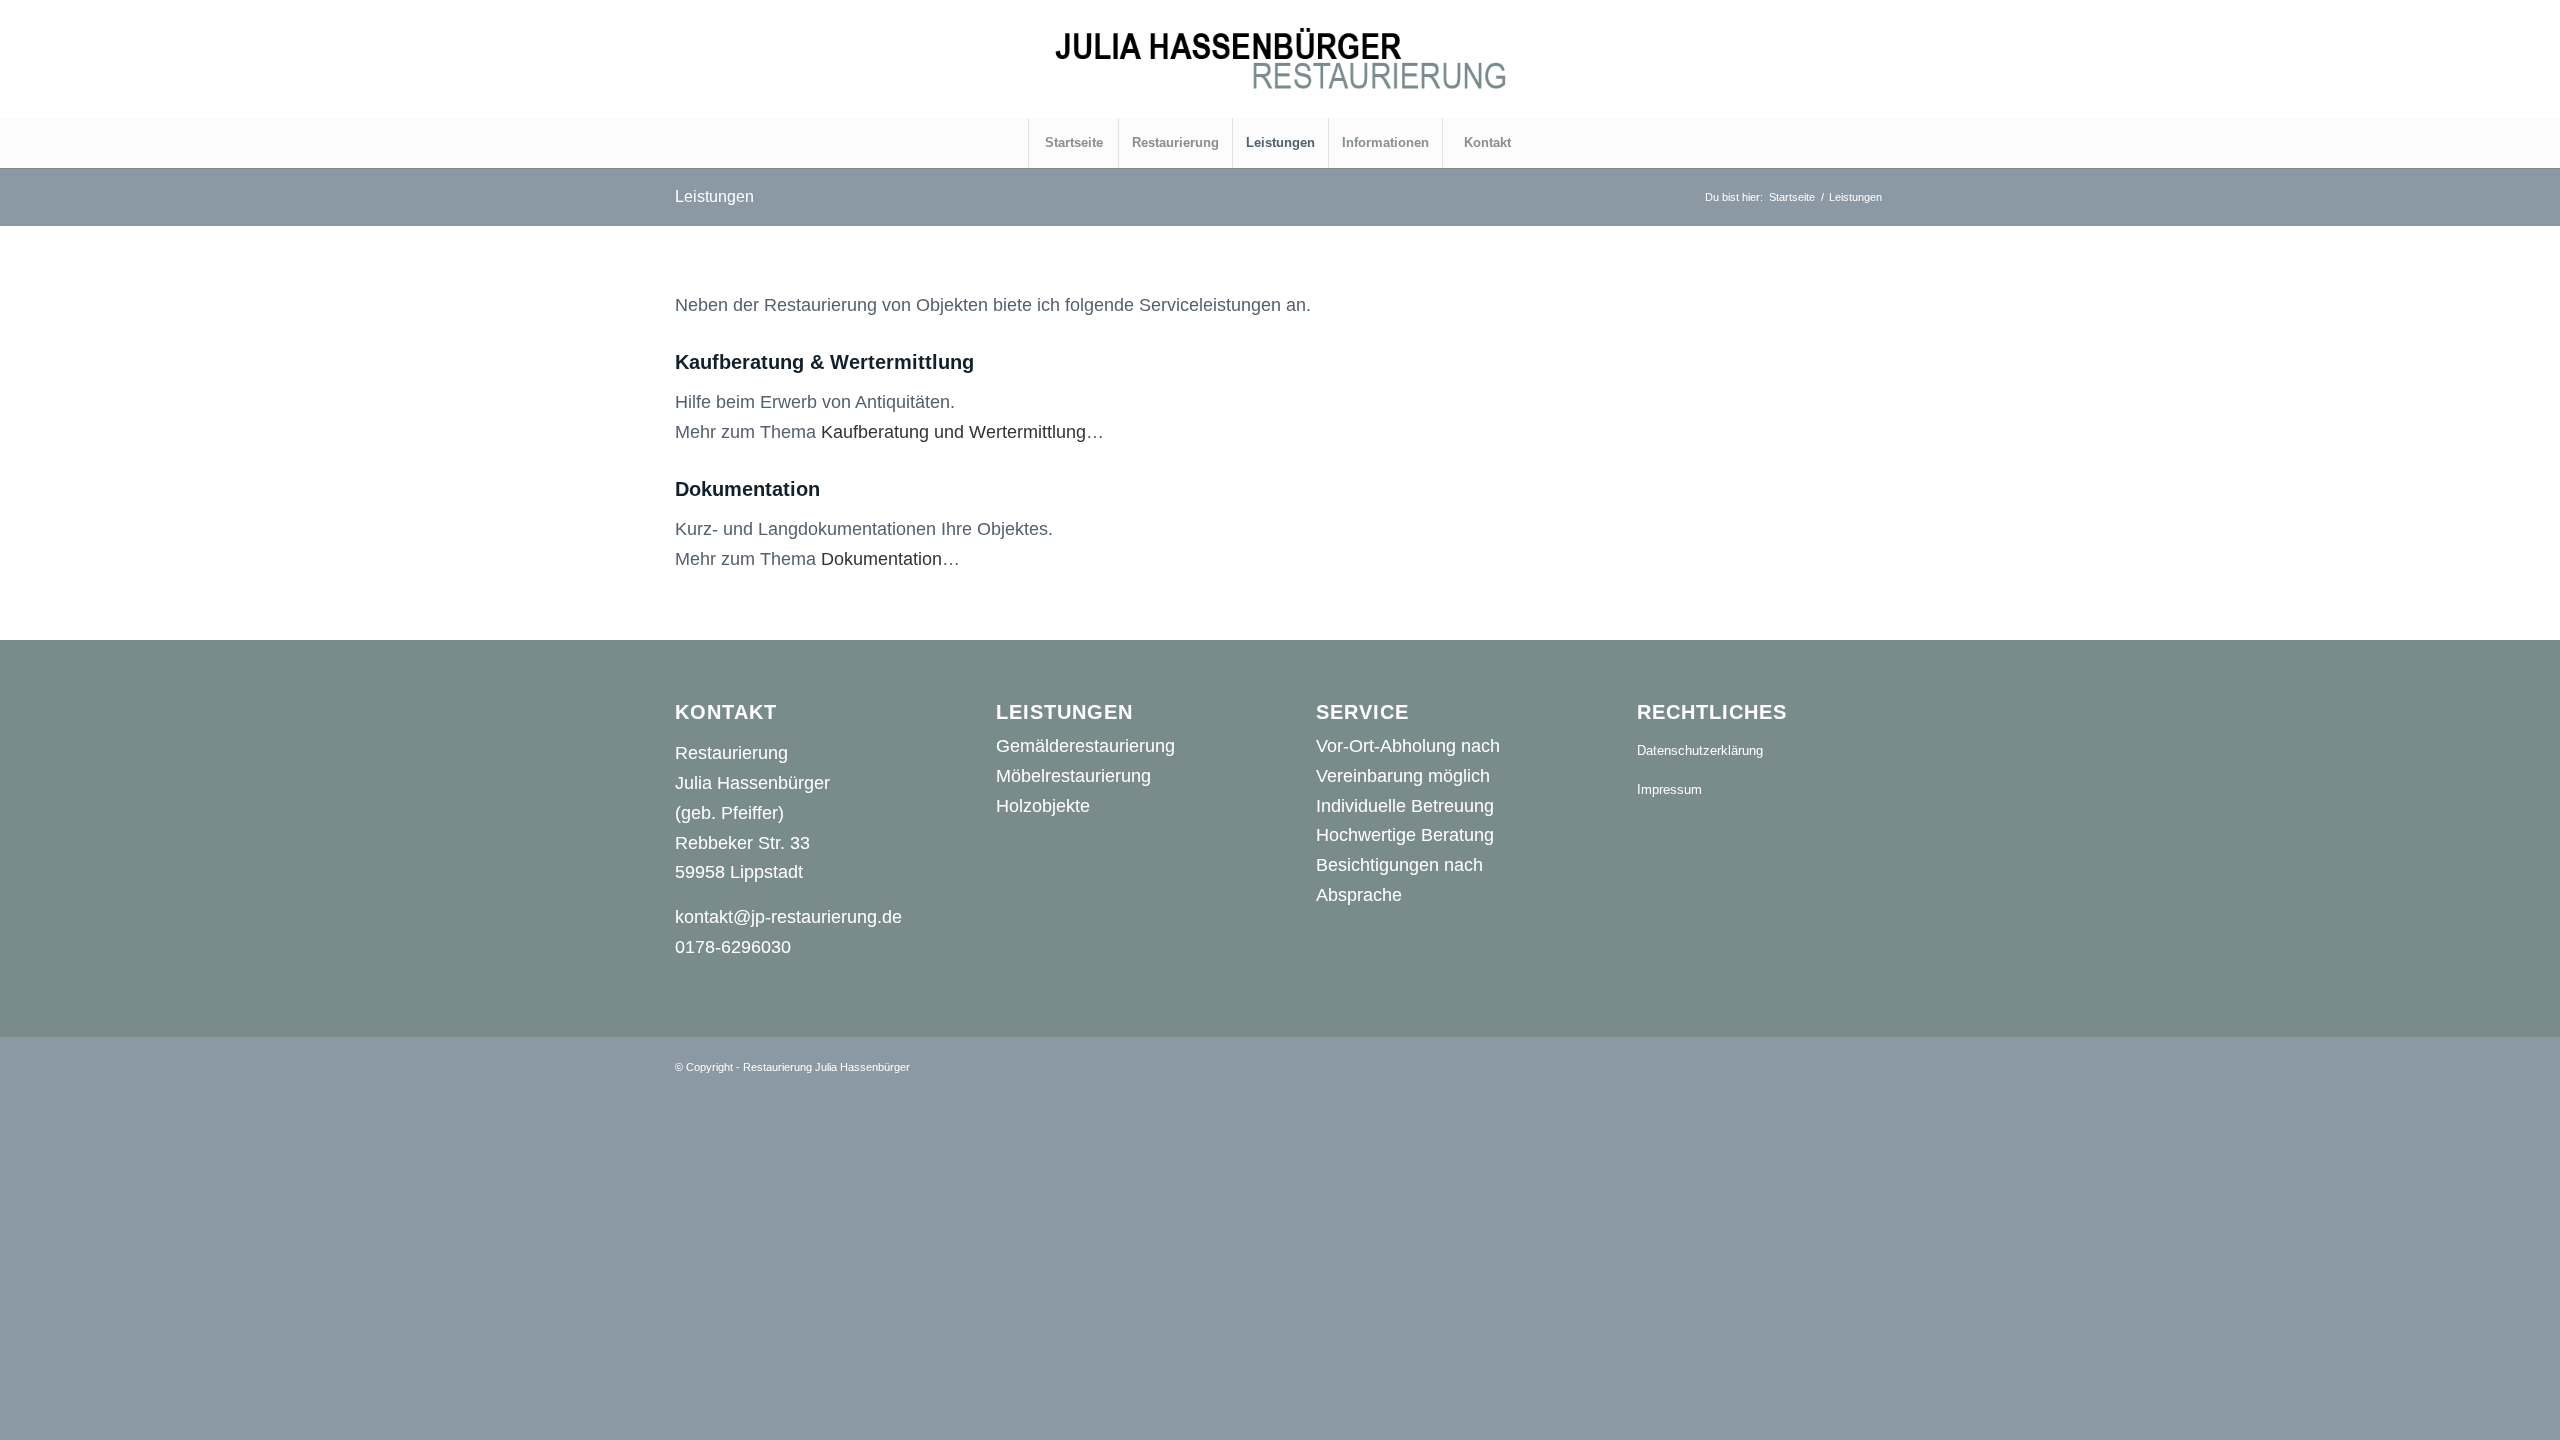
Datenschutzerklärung (1700, 750)
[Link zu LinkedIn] (1840, 59)
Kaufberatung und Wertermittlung (953, 432)
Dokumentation (881, 559)
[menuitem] (1073, 143)
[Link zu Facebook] (1780, 59)
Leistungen (714, 196)
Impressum (1669, 789)
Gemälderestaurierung (1085, 746)
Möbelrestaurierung (1073, 776)
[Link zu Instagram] (1870, 59)
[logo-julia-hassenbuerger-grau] (1280, 59)
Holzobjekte (1043, 806)
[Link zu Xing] (1810, 59)
